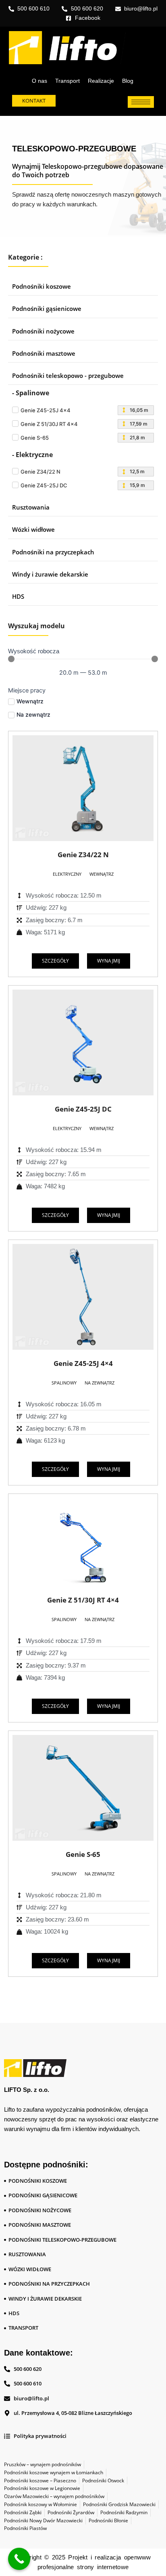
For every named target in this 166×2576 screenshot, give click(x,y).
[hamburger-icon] (141, 102)
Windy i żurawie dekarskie (50, 574)
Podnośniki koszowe (41, 286)
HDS (18, 596)
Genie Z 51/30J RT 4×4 (83, 1600)
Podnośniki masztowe (44, 353)
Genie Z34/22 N (83, 855)
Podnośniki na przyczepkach (53, 552)
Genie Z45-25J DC (83, 1109)
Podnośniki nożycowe (43, 331)
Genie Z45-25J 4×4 (83, 1363)
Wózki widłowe (33, 529)
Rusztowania (31, 507)
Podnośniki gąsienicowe (47, 308)
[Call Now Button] (19, 2559)
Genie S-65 (83, 1854)
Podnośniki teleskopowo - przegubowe (68, 375)
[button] (67, 874)
